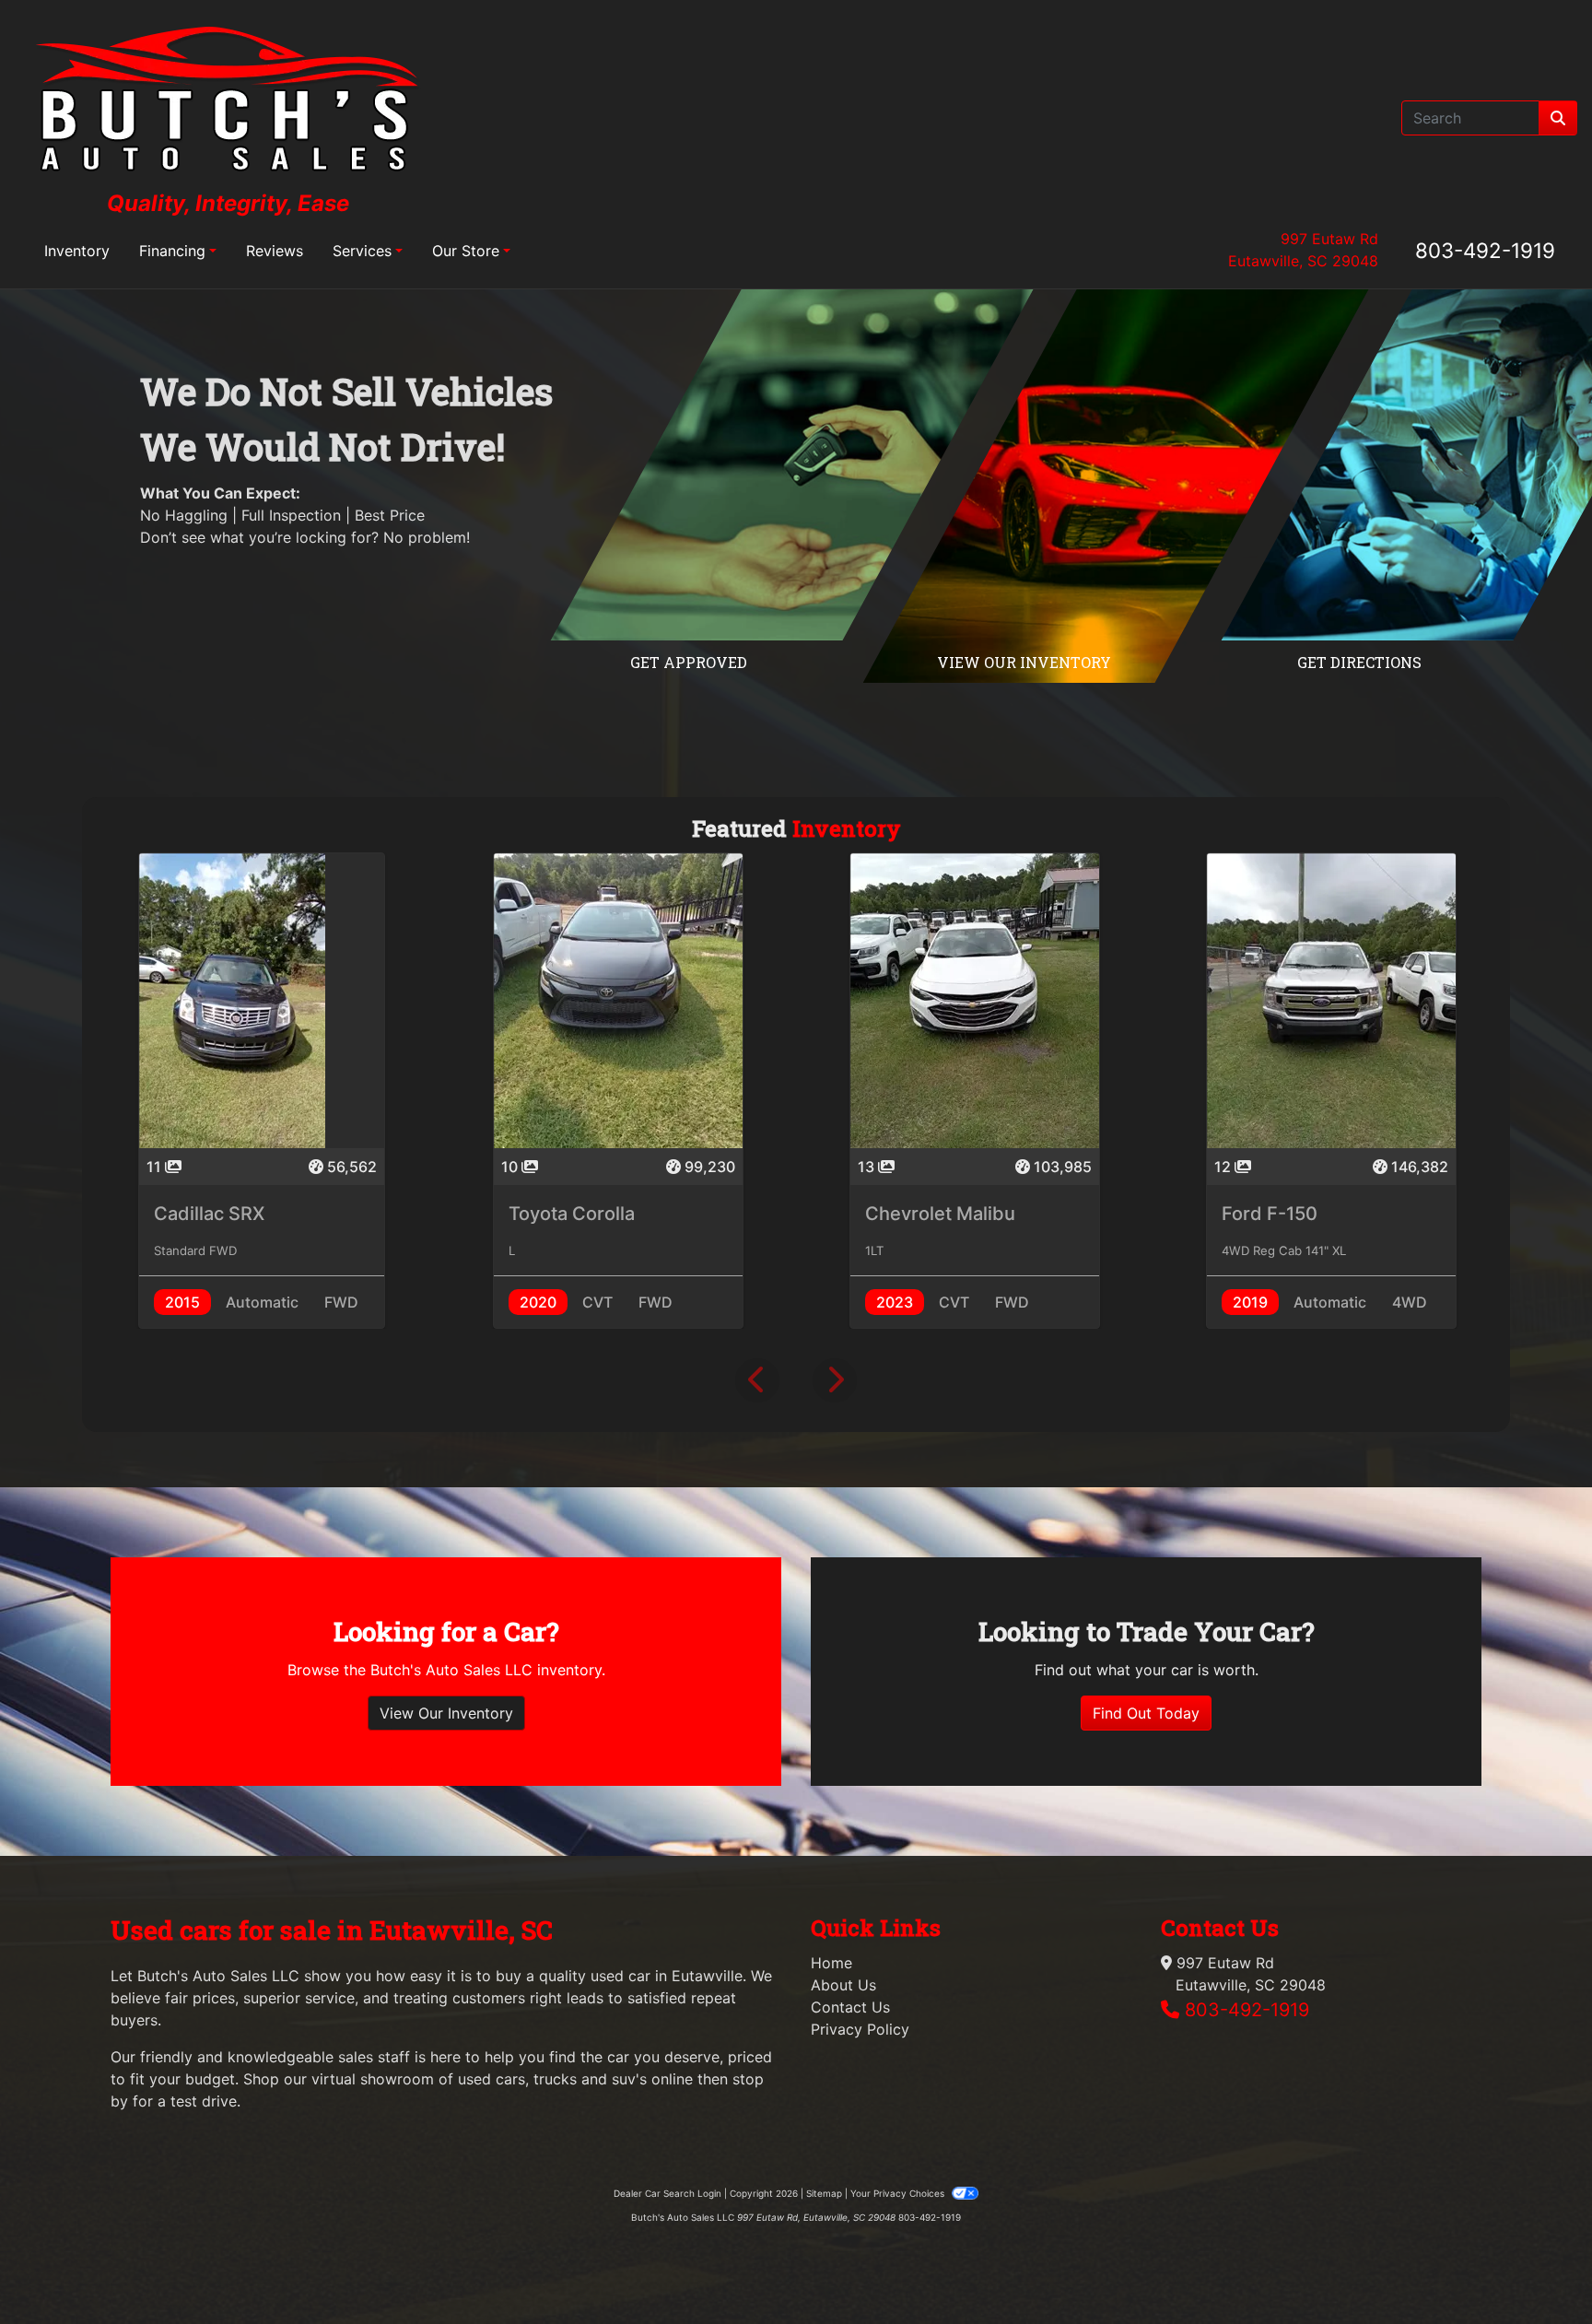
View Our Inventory (446, 1713)
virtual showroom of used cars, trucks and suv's (479, 2079)
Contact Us (850, 2007)
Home (831, 1963)
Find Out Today (1146, 1713)
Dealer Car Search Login (667, 2193)
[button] (757, 1380)
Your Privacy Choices (899, 2193)
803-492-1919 (1485, 250)
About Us (843, 1985)
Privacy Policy (860, 2029)
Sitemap (824, 2193)
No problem (425, 537)
